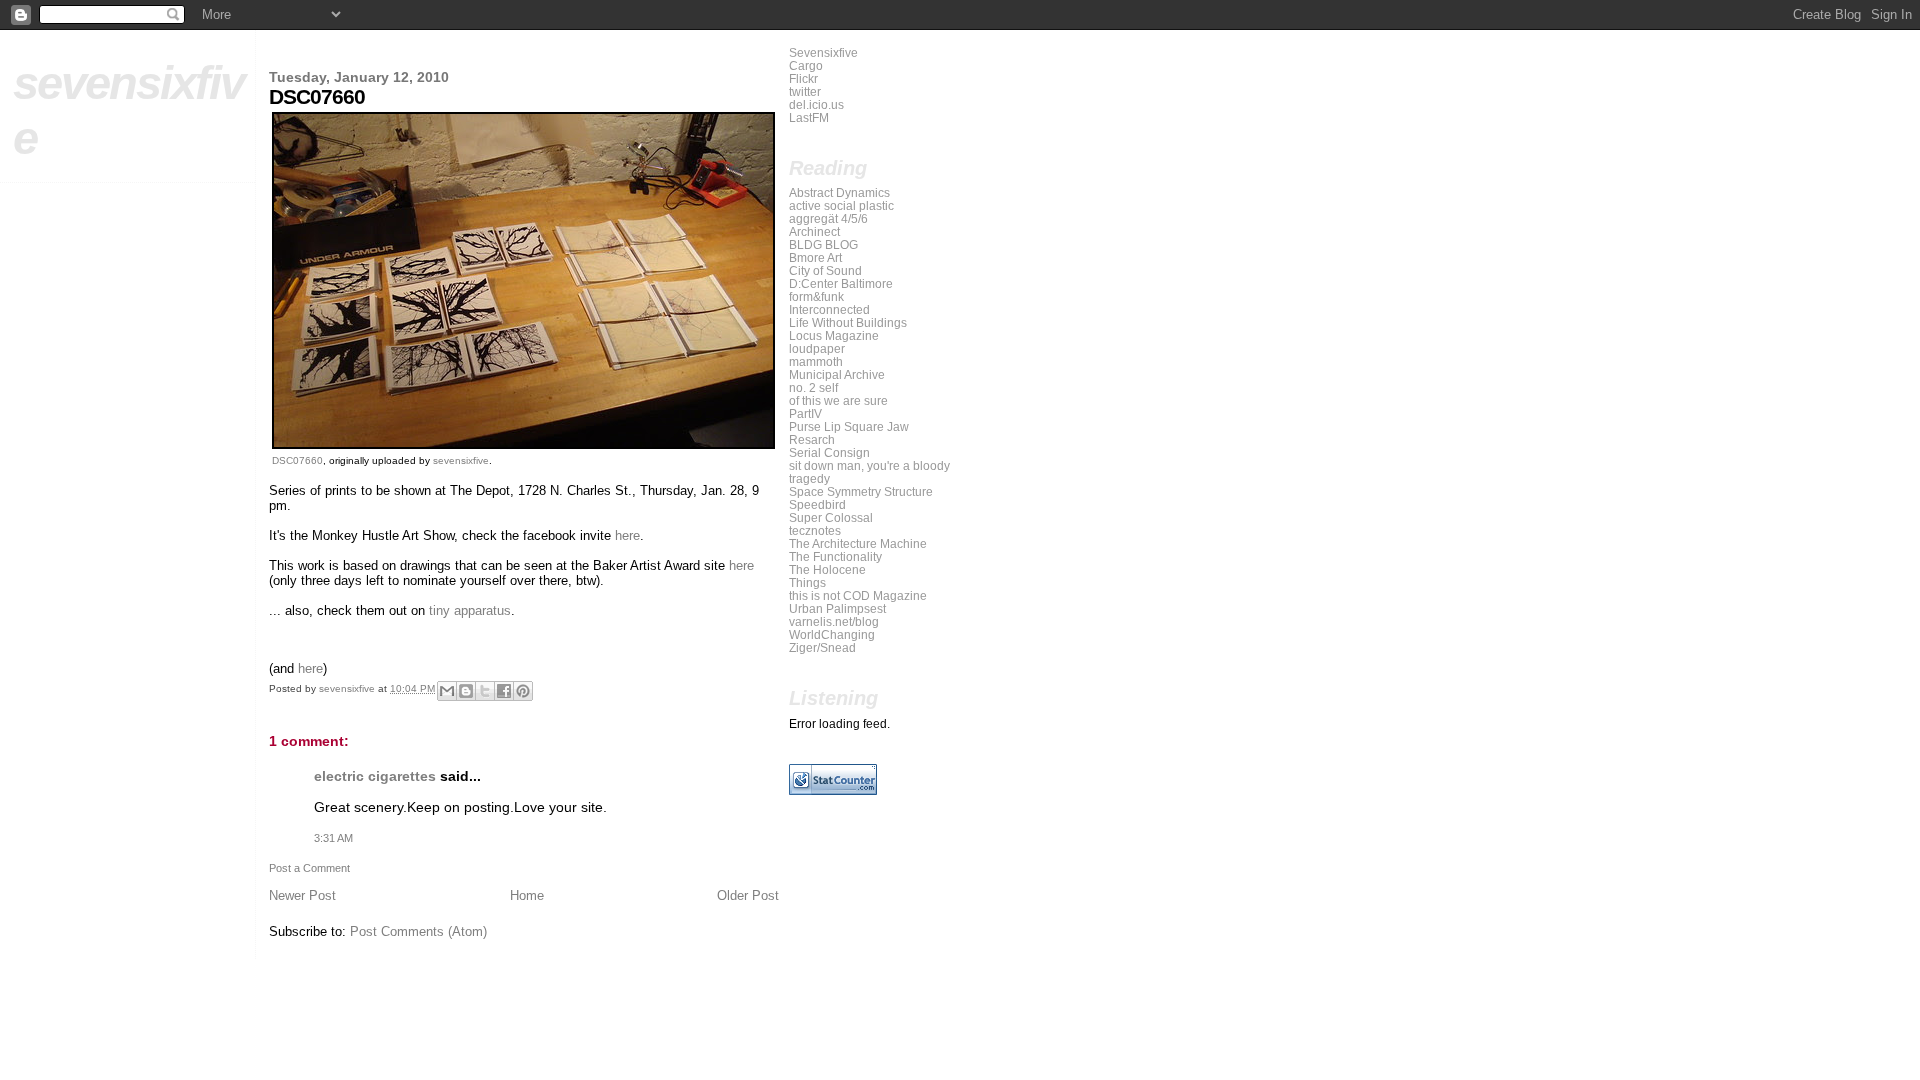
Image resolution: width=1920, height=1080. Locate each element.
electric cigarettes (375, 776)
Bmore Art (815, 257)
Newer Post (302, 895)
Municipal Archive (837, 374)
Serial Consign (829, 452)
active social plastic (841, 205)
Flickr (803, 78)
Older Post (748, 895)
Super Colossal (831, 517)
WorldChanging (832, 634)
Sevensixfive (823, 52)
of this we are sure (838, 400)
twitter (805, 91)
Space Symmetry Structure (861, 491)
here (627, 535)
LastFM (809, 117)
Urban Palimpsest (837, 608)
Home (527, 895)
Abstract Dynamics (839, 192)
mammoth (816, 361)
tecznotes (815, 530)
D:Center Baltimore (841, 283)
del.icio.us (816, 104)
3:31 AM (333, 838)
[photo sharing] (523, 444)
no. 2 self (813, 387)
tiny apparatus (470, 610)
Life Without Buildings (848, 322)
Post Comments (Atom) (418, 931)
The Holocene (827, 569)
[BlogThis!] (466, 691)
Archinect (814, 231)
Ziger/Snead (822, 647)
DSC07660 (297, 460)
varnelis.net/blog (834, 621)
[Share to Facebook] (504, 691)
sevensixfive (461, 460)
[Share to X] (485, 691)
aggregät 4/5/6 (828, 218)
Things (807, 582)
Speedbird (817, 504)
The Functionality (835, 556)
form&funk (816, 296)
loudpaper (817, 348)
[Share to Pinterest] (523, 691)
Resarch (812, 439)
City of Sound (825, 270)
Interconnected (829, 309)
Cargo (806, 65)
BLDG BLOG (823, 244)
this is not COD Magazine (858, 595)
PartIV (805, 413)
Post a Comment (309, 868)
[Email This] (447, 691)
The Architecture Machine (858, 543)
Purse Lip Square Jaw (849, 426)
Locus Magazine (834, 335)
